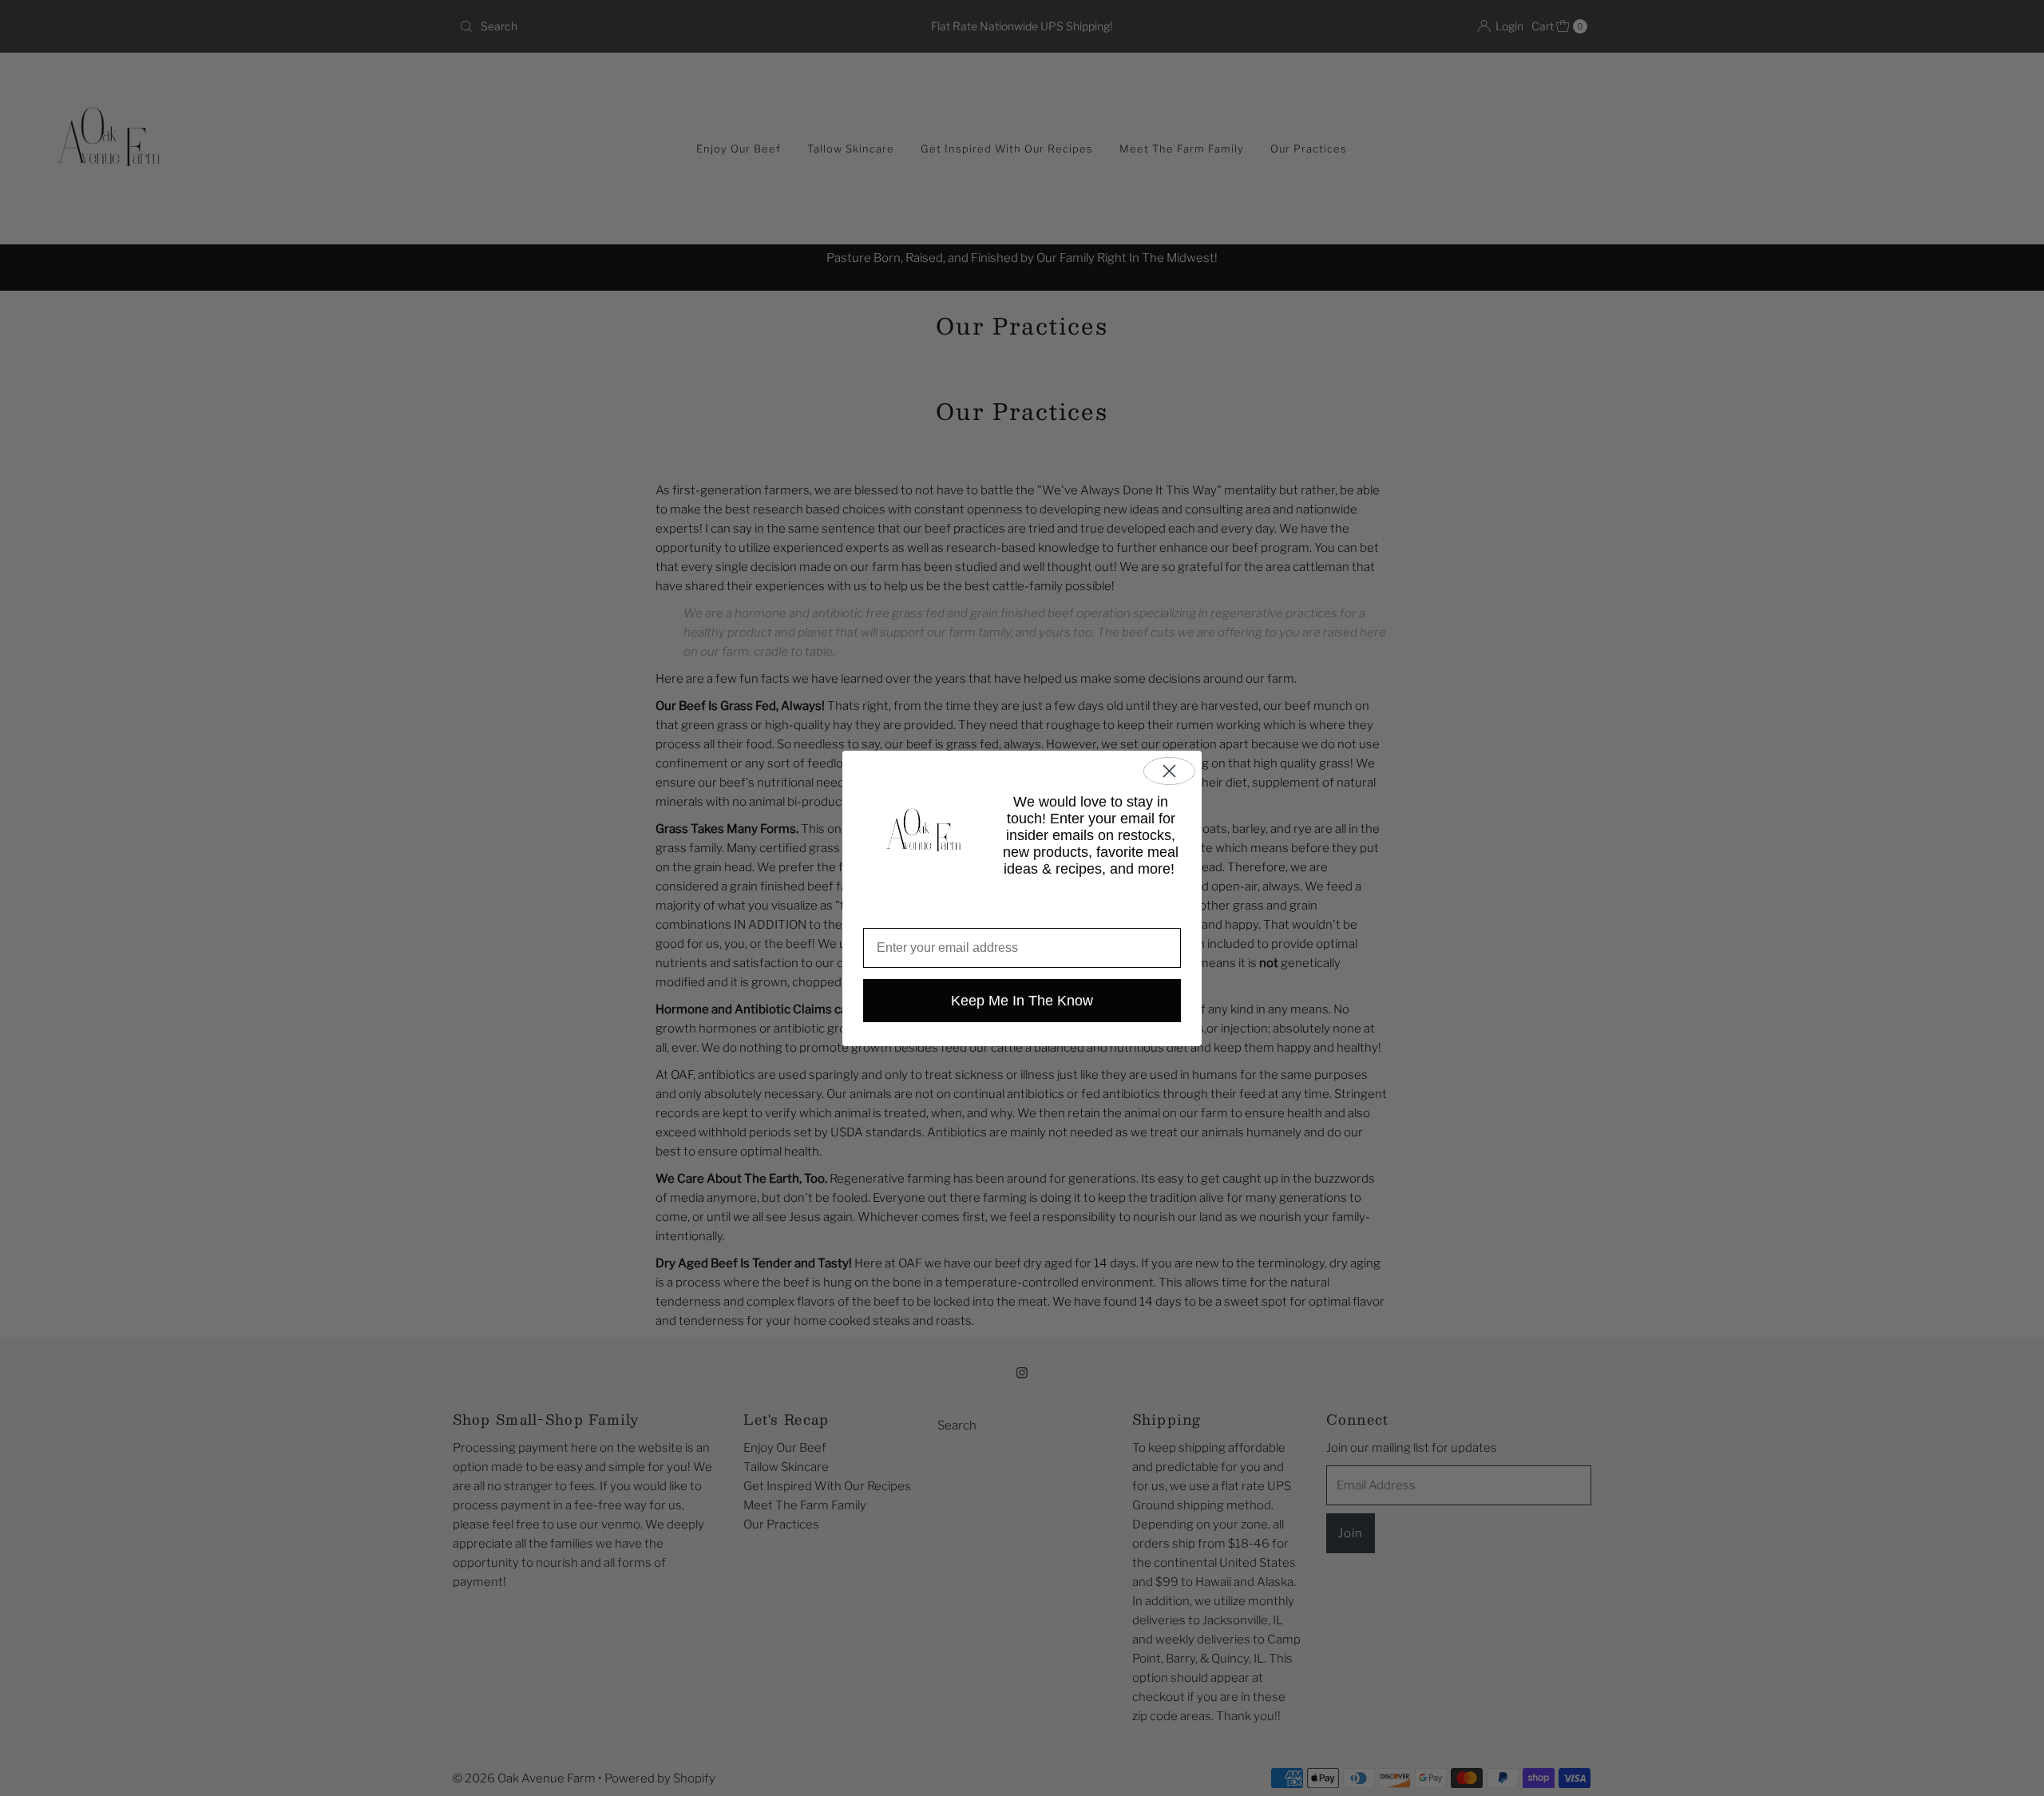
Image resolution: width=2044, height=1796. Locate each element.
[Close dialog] (1169, 771)
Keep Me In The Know (1022, 1001)
